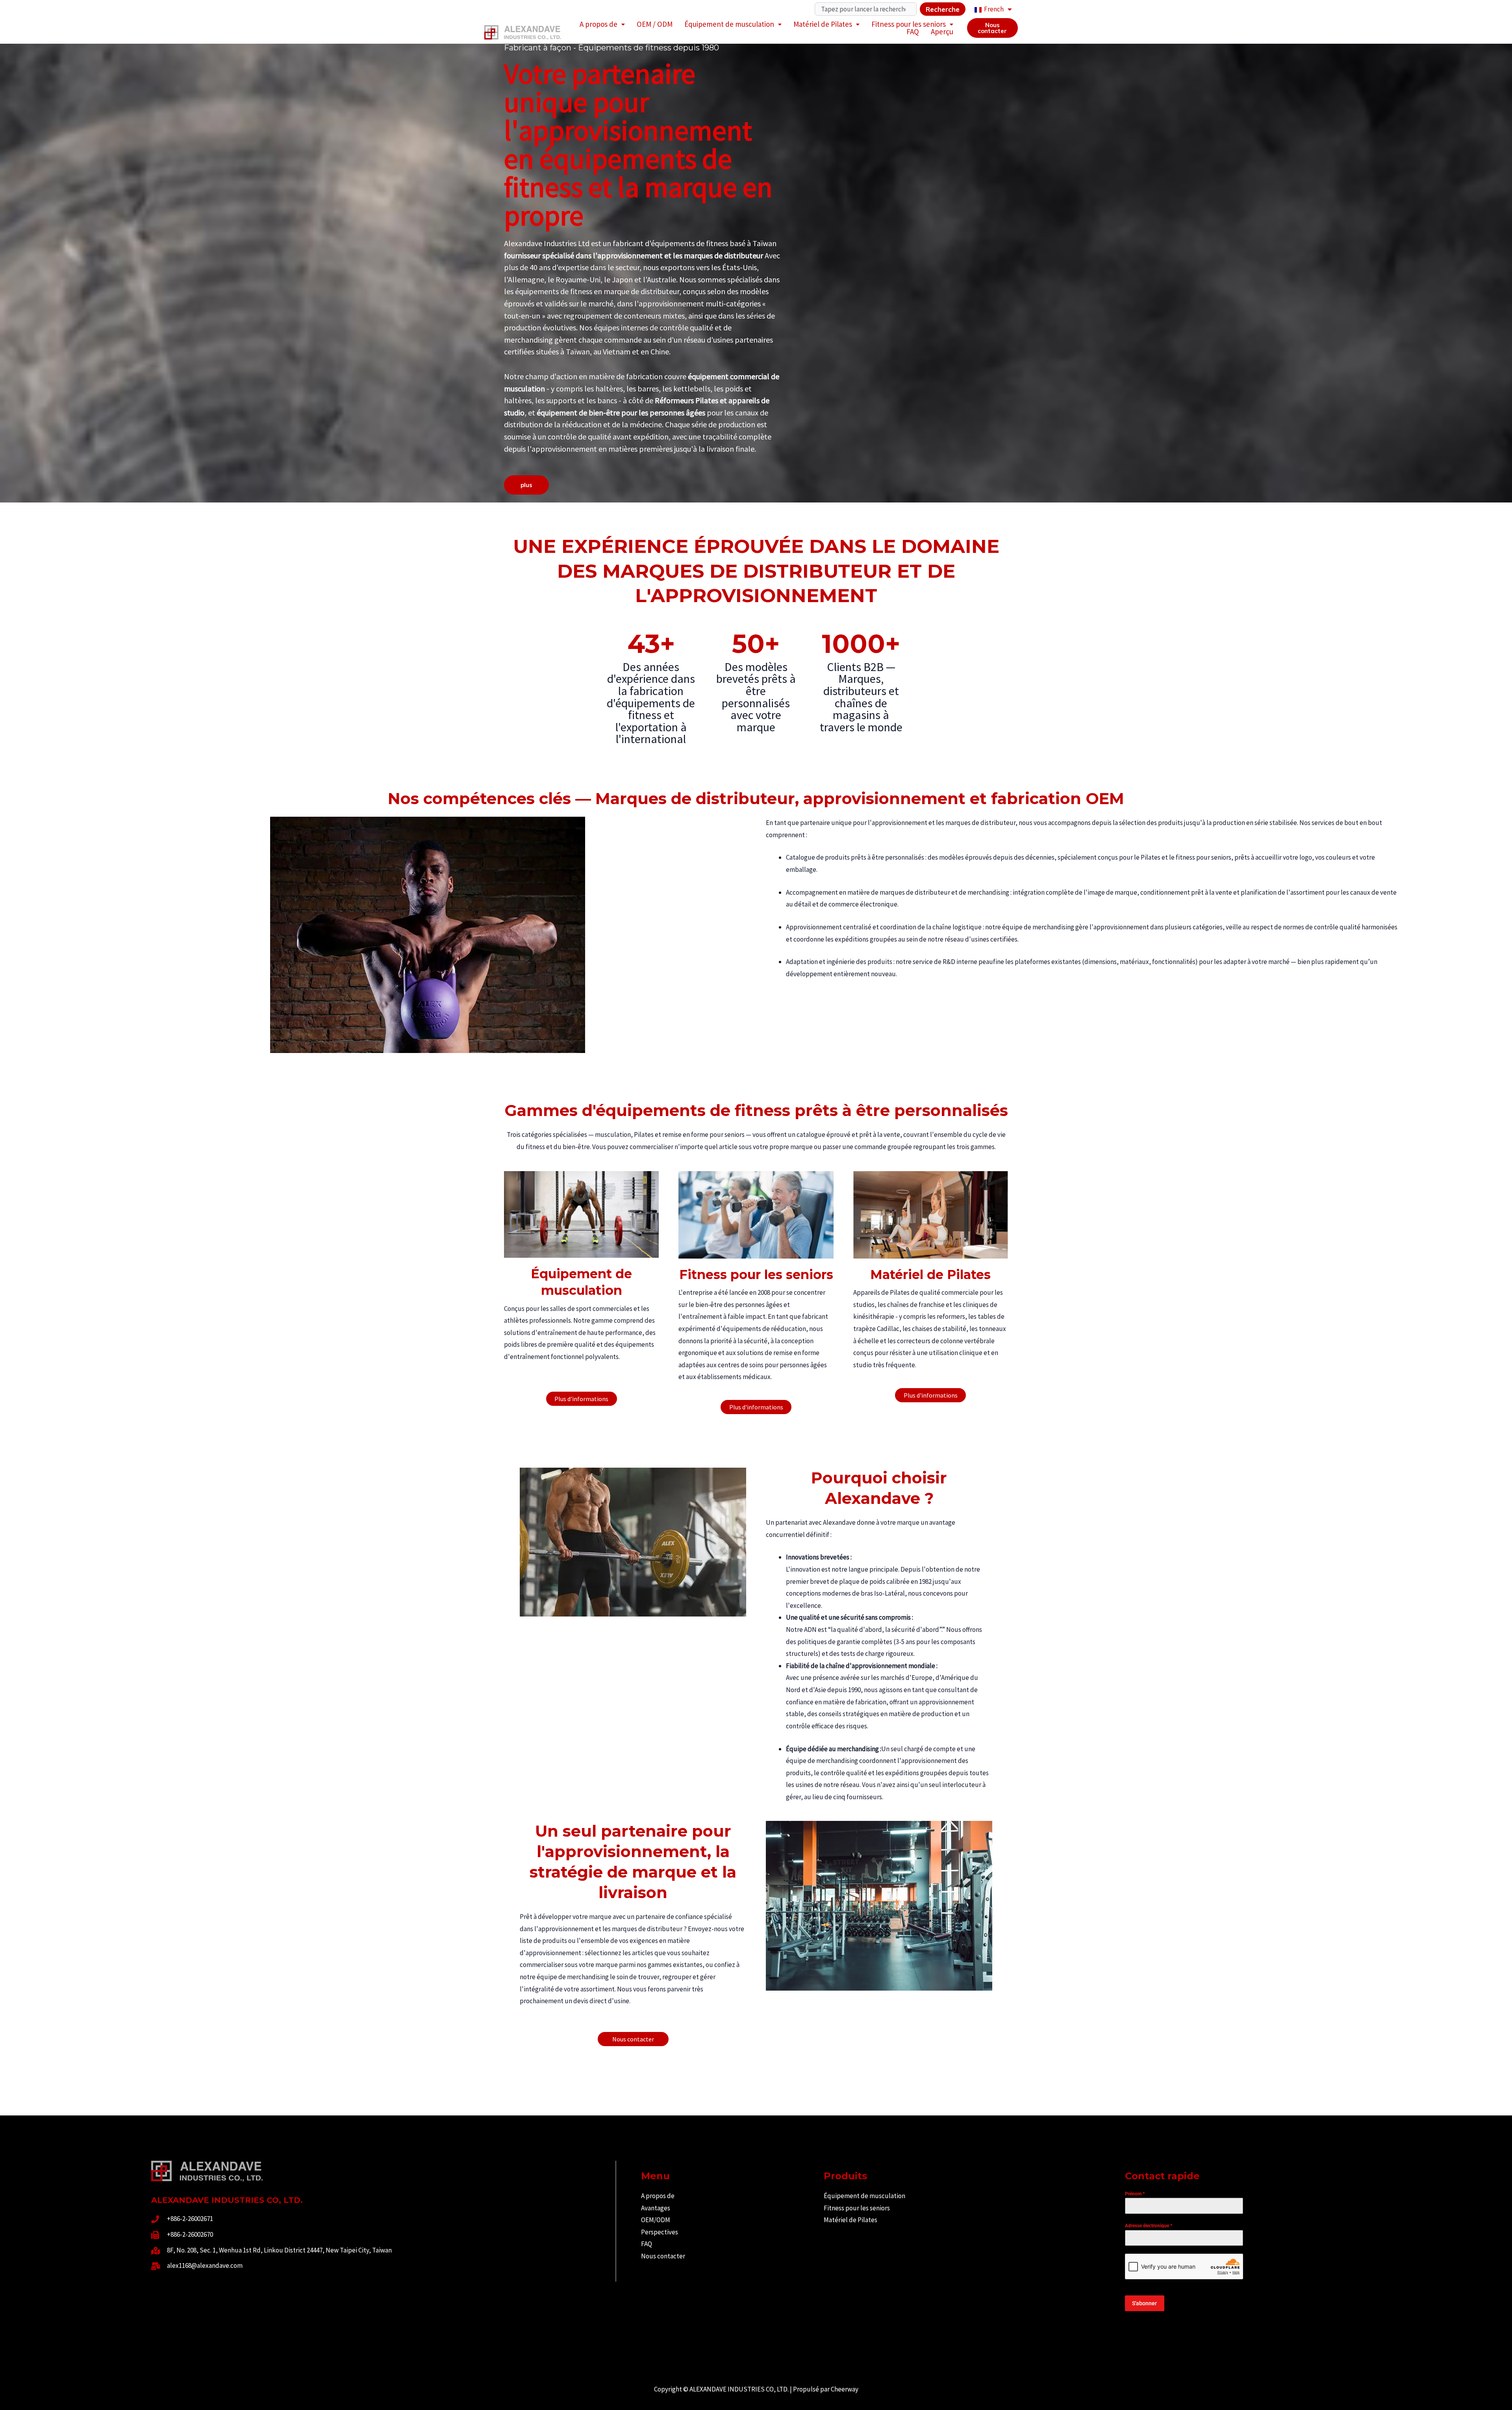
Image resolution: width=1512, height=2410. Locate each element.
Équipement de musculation (729, 24)
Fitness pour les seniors (909, 24)
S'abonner (1144, 2303)
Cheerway (845, 2389)
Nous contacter (663, 2256)
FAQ (913, 32)
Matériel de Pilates (823, 24)
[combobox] (866, 9)
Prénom (1135, 2194)
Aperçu (942, 32)
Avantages (656, 2208)
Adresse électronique (1149, 2226)
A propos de (598, 24)
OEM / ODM (655, 24)
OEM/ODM (656, 2220)
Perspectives (660, 2232)
